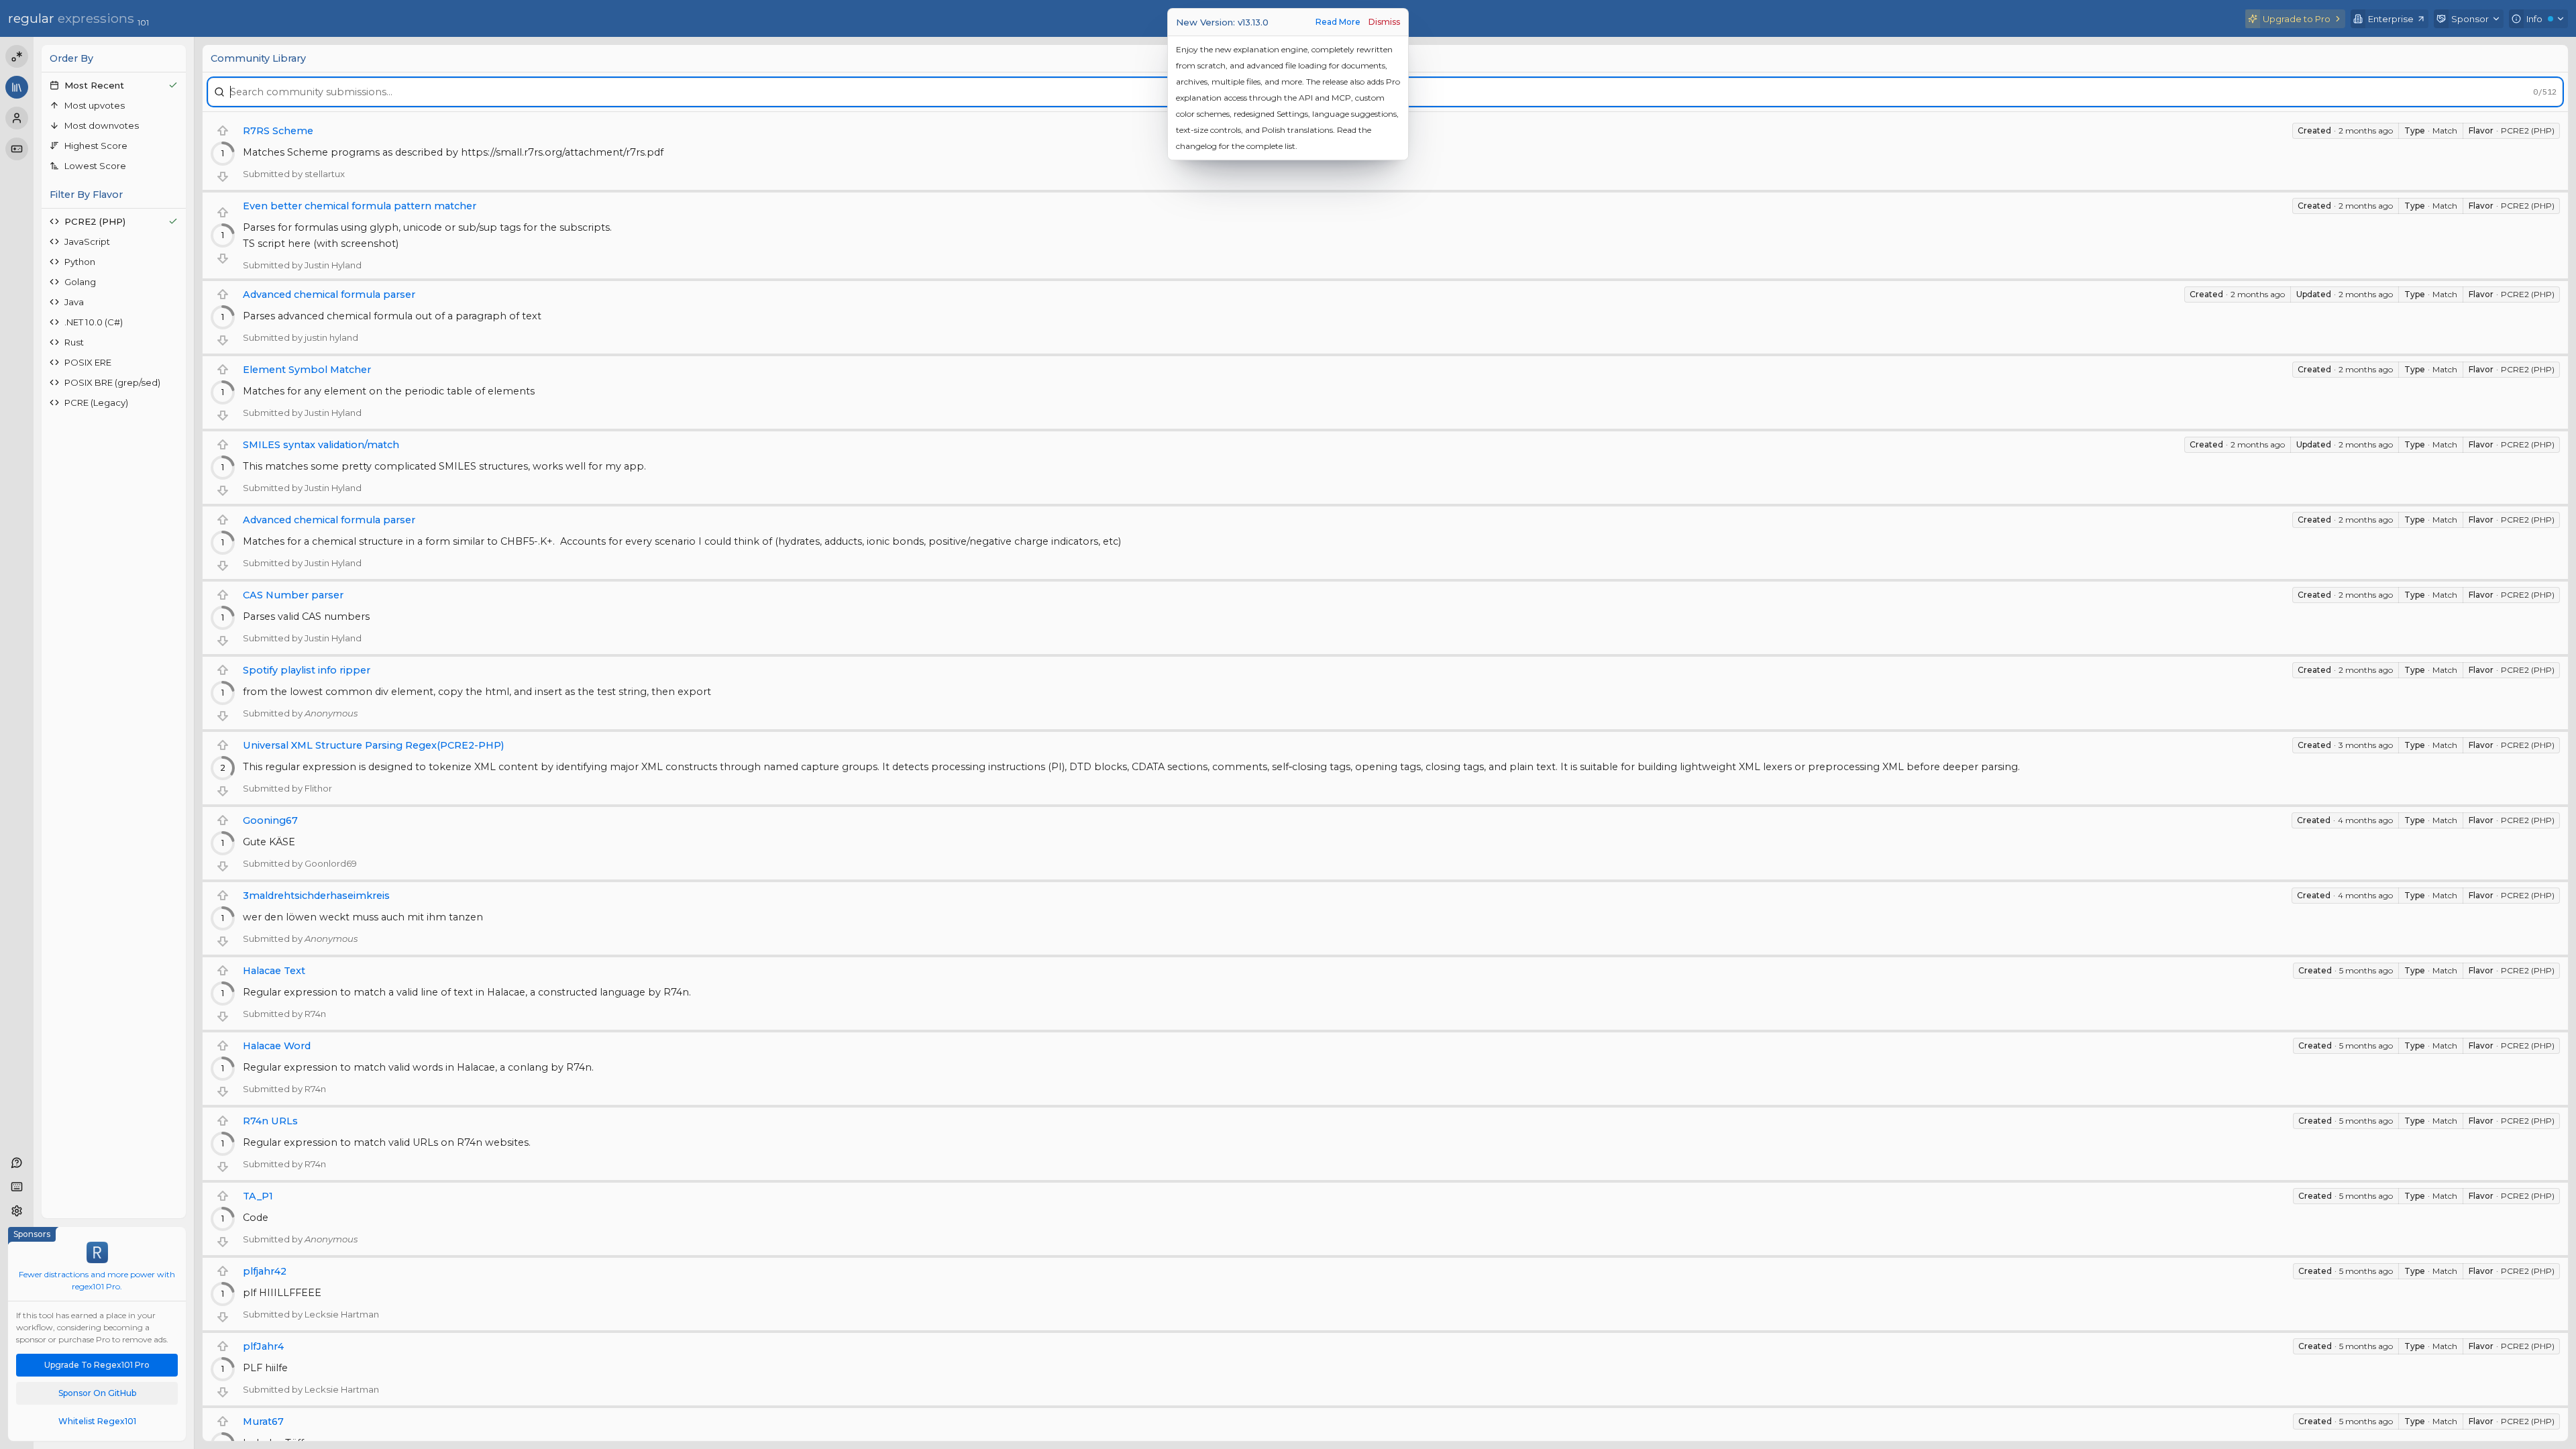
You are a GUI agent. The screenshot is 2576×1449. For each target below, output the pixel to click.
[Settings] (17, 1211)
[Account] (17, 118)
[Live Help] (17, 1163)
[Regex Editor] (17, 56)
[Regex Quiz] (17, 149)
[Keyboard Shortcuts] (17, 1187)
